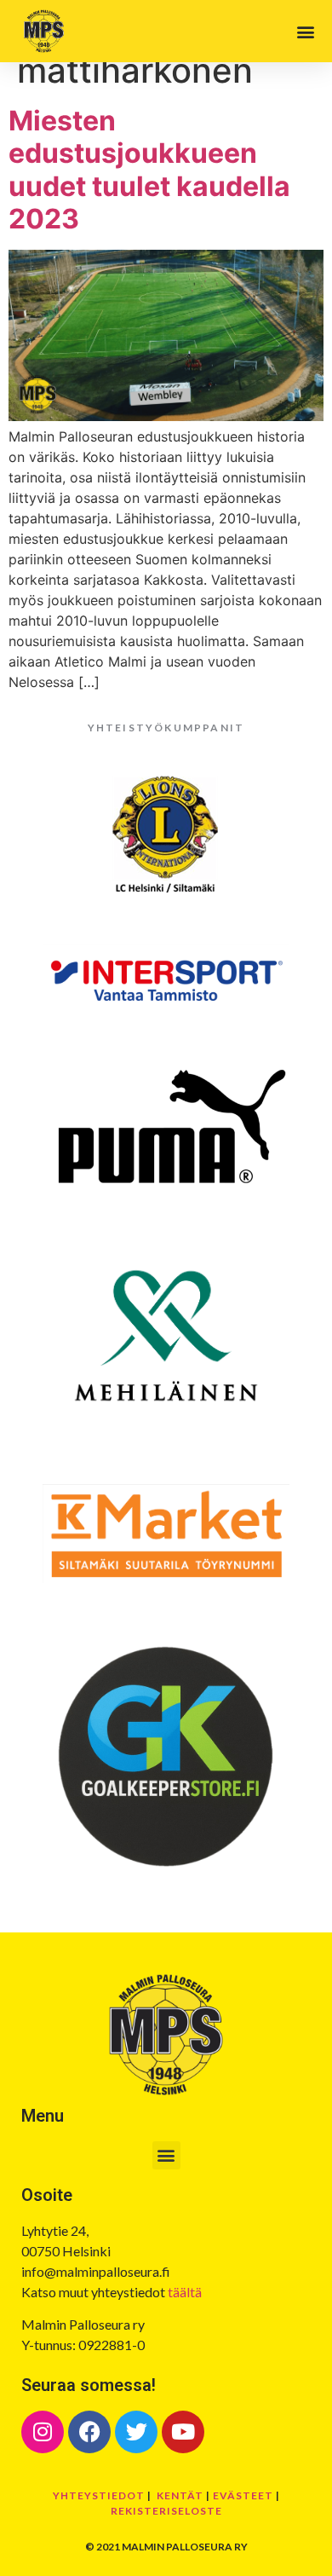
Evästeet (243, 2495)
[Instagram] (43, 2432)
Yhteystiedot (99, 2495)
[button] (305, 31)
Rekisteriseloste (166, 2511)
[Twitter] (136, 2432)
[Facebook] (89, 2432)
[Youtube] (183, 2432)
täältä (185, 2292)
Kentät (180, 2495)
